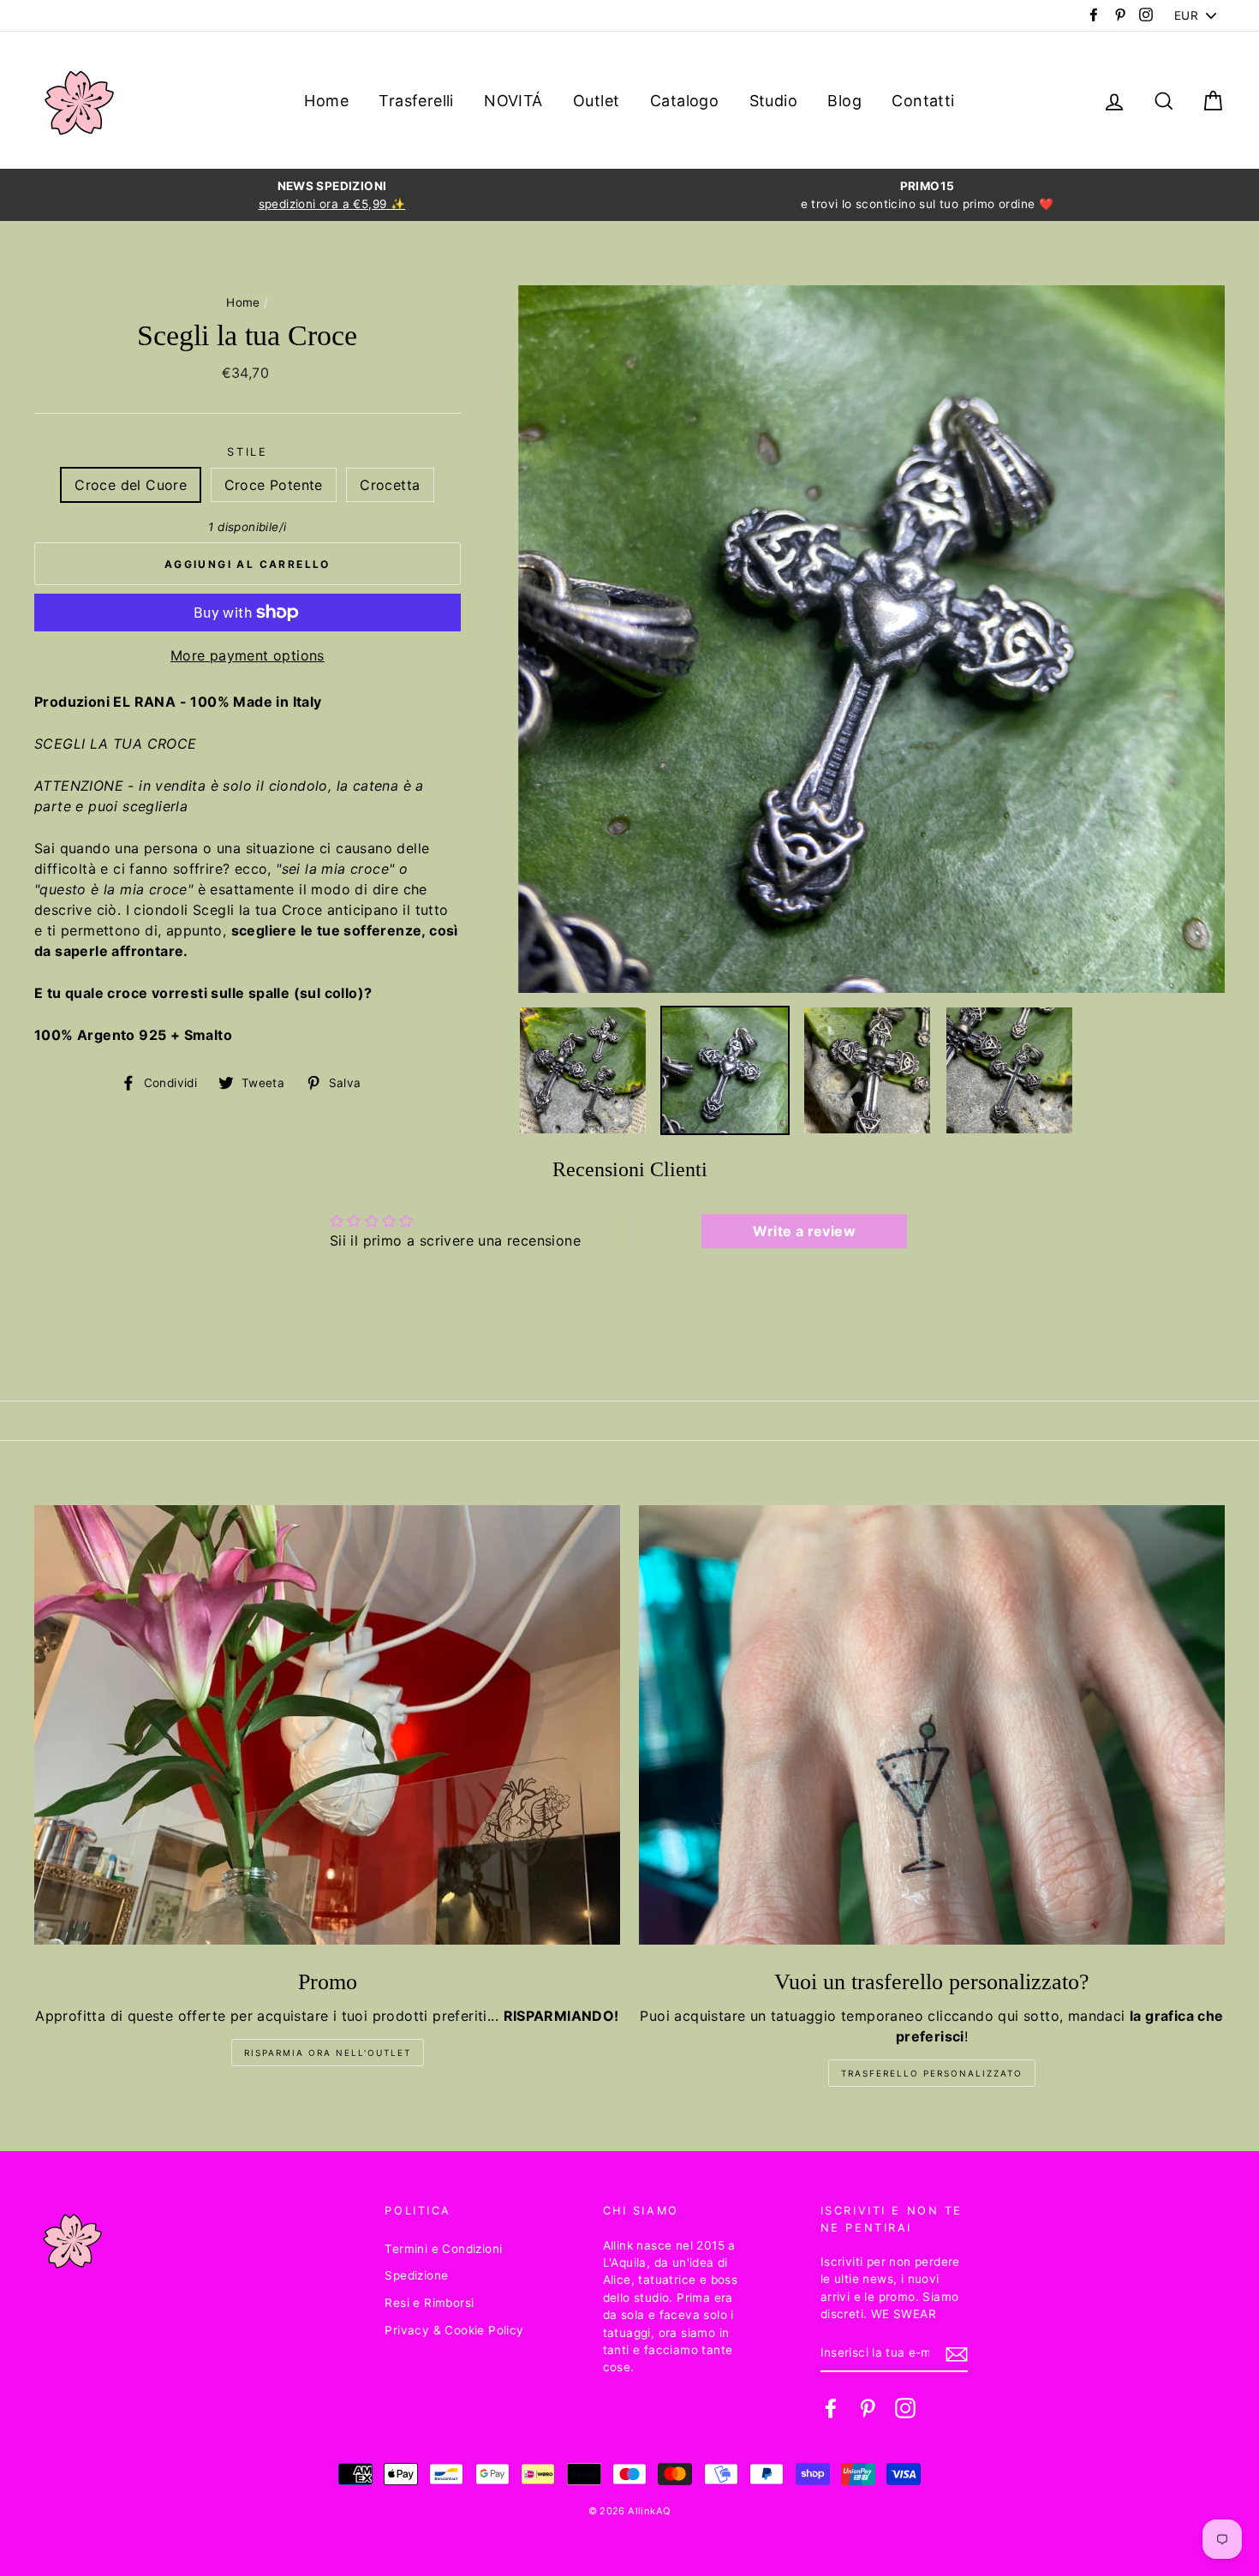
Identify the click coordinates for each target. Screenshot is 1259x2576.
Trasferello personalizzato (932, 2073)
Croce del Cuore (131, 485)
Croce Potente (274, 485)
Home (326, 101)
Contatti (923, 101)
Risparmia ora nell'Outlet (328, 2053)
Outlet (596, 101)
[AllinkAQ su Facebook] (831, 2408)
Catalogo (684, 101)
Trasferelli (416, 101)
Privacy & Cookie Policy (454, 2330)
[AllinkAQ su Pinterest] (868, 2408)
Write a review (804, 1231)
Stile (247, 452)
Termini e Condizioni (443, 2249)
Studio (773, 101)
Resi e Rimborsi (429, 2303)
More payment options (248, 655)
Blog (844, 101)
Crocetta (390, 485)
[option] (332, 195)
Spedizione (416, 2275)
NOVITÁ (513, 101)
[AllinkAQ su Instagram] (905, 2408)
